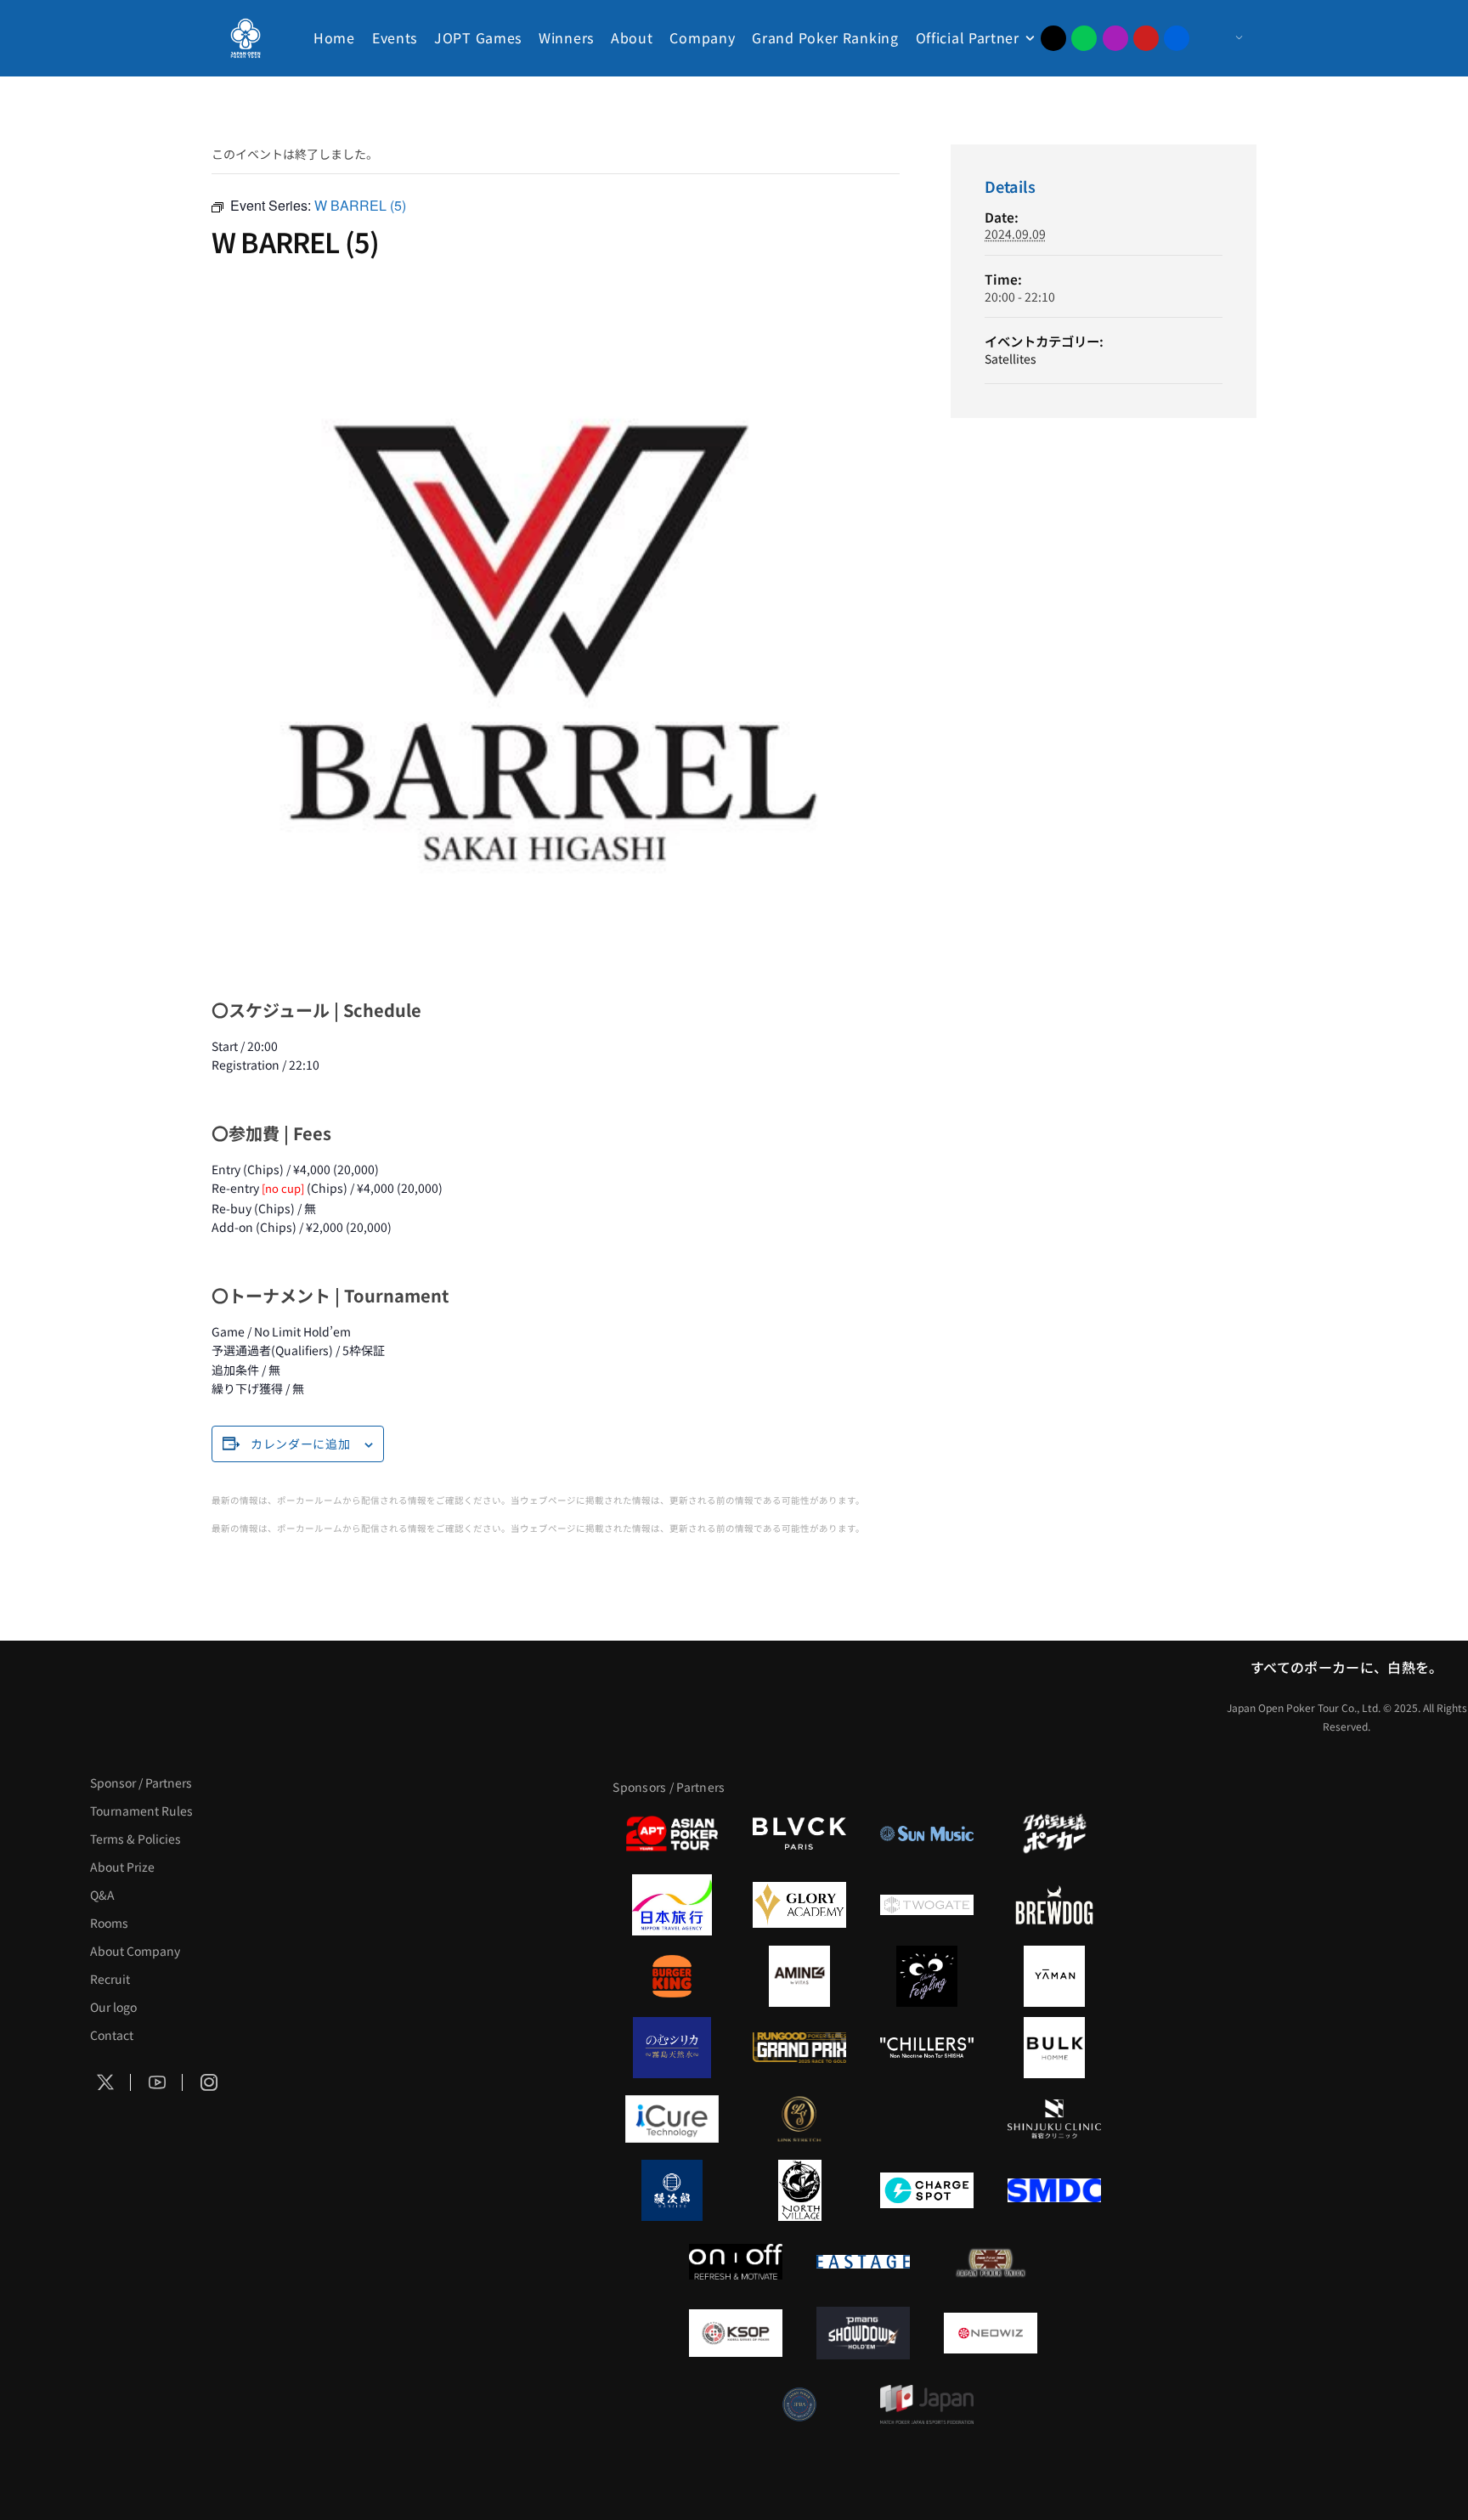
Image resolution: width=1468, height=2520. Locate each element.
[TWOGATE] (927, 1905)
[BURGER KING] (672, 1976)
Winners (566, 37)
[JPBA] (799, 2404)
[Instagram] (1115, 38)
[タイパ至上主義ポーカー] (1054, 1833)
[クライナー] (927, 1976)
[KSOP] (736, 2333)
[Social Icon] (105, 2083)
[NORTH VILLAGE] (799, 2190)
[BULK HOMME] (1054, 2048)
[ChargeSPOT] (927, 2190)
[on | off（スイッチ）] (736, 2262)
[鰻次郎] (672, 2190)
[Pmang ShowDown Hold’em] (863, 2333)
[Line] (1084, 38)
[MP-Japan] (927, 2404)
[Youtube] (1146, 38)
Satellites (1011, 359)
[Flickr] (1177, 38)
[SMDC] (1054, 2190)
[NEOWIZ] (991, 2333)
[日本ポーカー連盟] (991, 2262)
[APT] (672, 1833)
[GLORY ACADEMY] (799, 1905)
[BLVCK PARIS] (799, 1833)
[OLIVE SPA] (927, 2119)
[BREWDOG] (1054, 1905)
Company (702, 37)
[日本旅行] (672, 1905)
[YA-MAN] (1054, 1976)
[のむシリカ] (672, 2048)
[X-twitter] (1053, 38)
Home (334, 37)
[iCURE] (672, 2119)
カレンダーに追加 (301, 1444)
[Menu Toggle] (1222, 38)
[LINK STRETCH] (799, 2119)
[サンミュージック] (927, 1833)
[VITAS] (799, 1976)
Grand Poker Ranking (825, 37)
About (632, 37)
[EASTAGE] (863, 2262)
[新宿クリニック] (1054, 2119)
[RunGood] (799, 2048)
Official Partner (968, 37)
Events (395, 37)
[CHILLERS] (927, 2048)
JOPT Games (478, 37)
